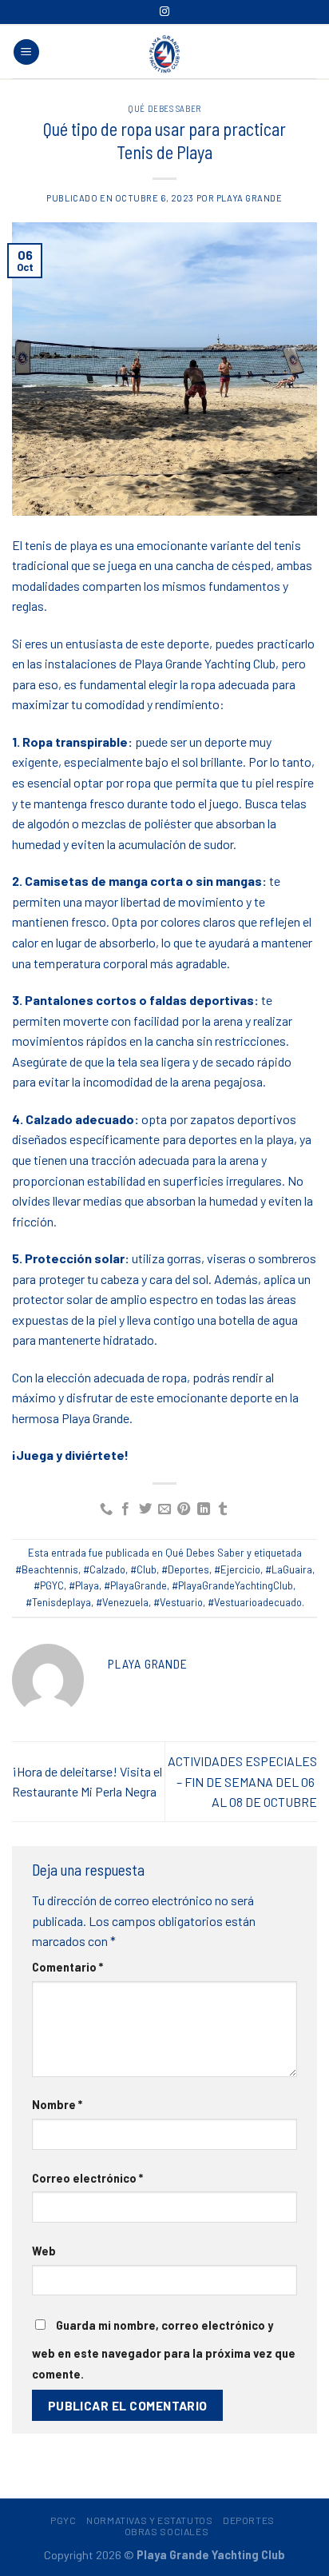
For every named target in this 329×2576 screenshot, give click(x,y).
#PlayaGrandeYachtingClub (232, 1585)
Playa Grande (250, 198)
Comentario (67, 1967)
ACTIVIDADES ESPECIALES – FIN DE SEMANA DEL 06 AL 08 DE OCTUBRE (242, 1781)
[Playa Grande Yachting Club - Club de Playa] (164, 54)
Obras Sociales (167, 2531)
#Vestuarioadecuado (255, 1602)
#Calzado (104, 1569)
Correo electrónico (87, 2178)
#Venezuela (122, 1602)
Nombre (57, 2105)
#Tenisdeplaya (58, 1602)
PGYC (63, 2520)
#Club (143, 1569)
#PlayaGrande (135, 1585)
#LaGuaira (289, 1569)
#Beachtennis (47, 1569)
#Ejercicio (237, 1569)
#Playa (84, 1585)
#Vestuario (178, 1602)
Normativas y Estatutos (149, 2520)
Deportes (249, 2520)
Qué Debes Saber (164, 108)
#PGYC (49, 1585)
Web (44, 2251)
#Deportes (185, 1569)
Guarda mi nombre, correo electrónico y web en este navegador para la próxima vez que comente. (164, 2350)
